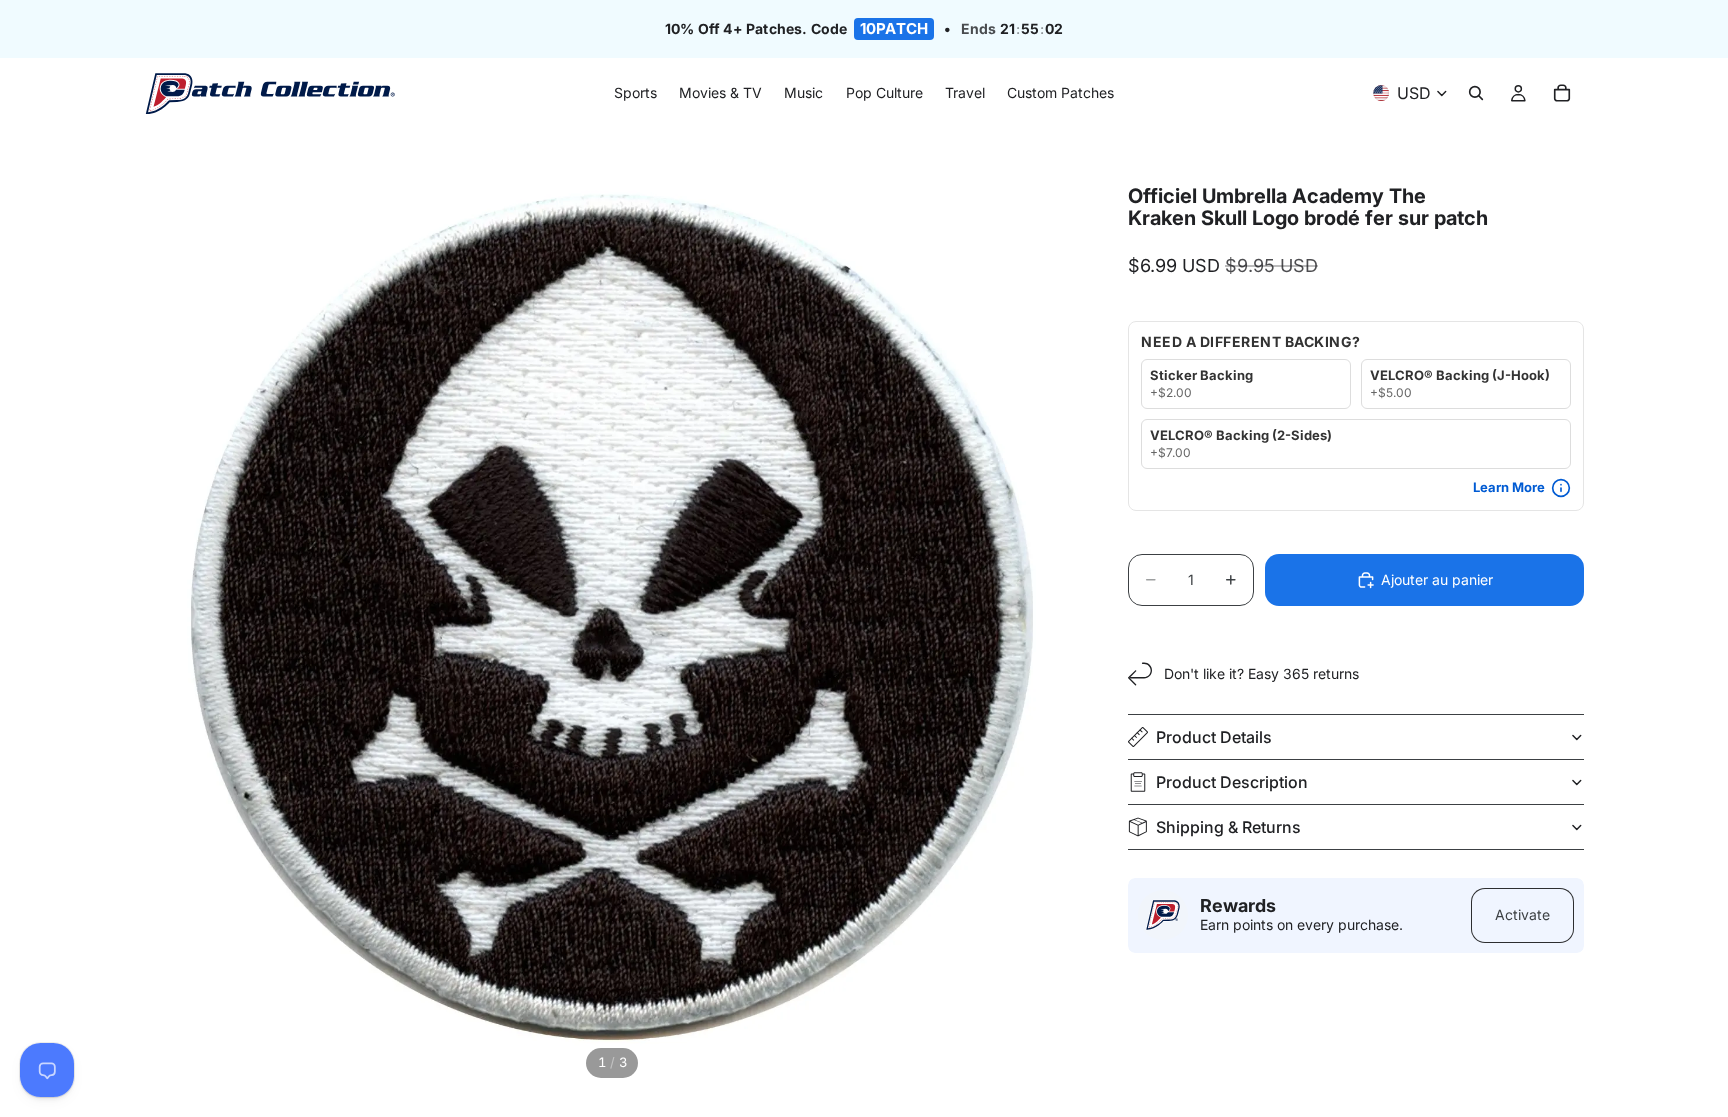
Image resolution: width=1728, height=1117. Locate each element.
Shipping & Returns (1228, 827)
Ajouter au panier (1437, 579)
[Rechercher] (1476, 94)
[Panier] (1562, 94)
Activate (1522, 914)
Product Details (1214, 737)
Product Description (1232, 782)
